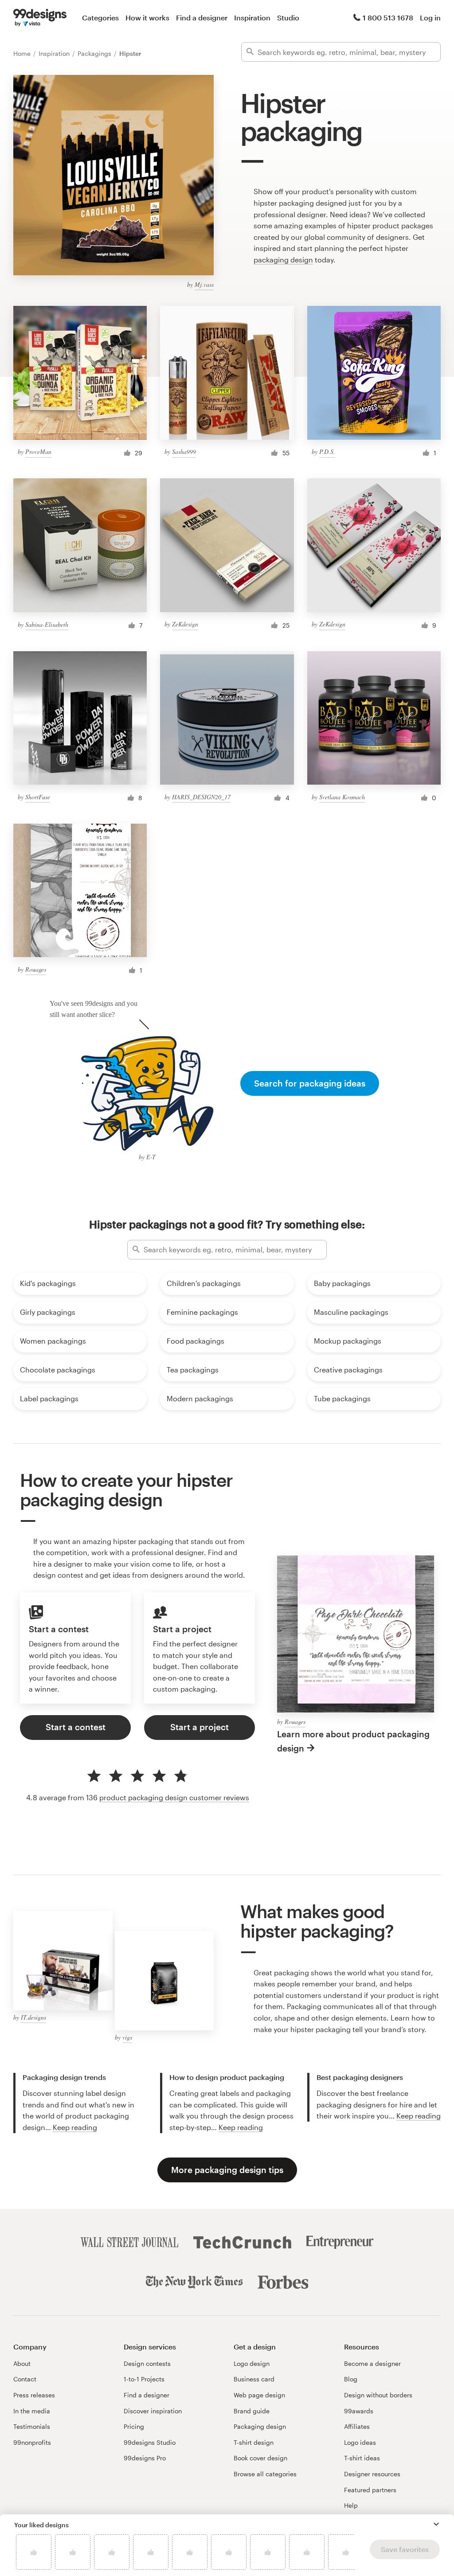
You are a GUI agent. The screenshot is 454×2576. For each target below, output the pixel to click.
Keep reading (75, 2127)
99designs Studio (150, 2442)
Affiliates (357, 2426)
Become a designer (372, 2363)
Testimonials (32, 2426)
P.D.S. (327, 451)
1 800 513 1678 (388, 18)
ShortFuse (38, 797)
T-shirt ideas (362, 2458)
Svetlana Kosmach (342, 797)
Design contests (147, 2363)
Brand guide (252, 2411)
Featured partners (370, 2490)
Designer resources (372, 2474)
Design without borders (378, 2395)
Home (23, 53)
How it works (147, 18)
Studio (288, 18)
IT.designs (33, 2017)
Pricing (134, 2426)
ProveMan (38, 451)
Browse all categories (265, 2474)
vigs (127, 2037)
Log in (430, 18)
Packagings (95, 53)
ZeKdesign (185, 624)
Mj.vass (204, 284)
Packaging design (260, 2426)
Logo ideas (360, 2442)
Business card (254, 2379)
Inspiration (252, 18)
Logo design (252, 2363)
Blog (351, 2379)
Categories (100, 18)
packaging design (283, 260)
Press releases (34, 2395)
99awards (359, 2411)
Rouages (36, 969)
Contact (25, 2379)
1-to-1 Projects (144, 2379)
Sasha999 (184, 451)
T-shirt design (254, 2442)
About (22, 2363)
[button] (436, 2524)
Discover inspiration (153, 2411)
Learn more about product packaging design (353, 1741)
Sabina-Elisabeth (47, 624)
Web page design (259, 2395)
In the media (32, 2411)
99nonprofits (32, 2442)
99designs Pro (145, 2458)
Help (351, 2505)
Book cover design (260, 2458)
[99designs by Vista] (40, 18)
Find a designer (202, 18)
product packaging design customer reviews (174, 1797)
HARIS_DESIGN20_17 (201, 797)
